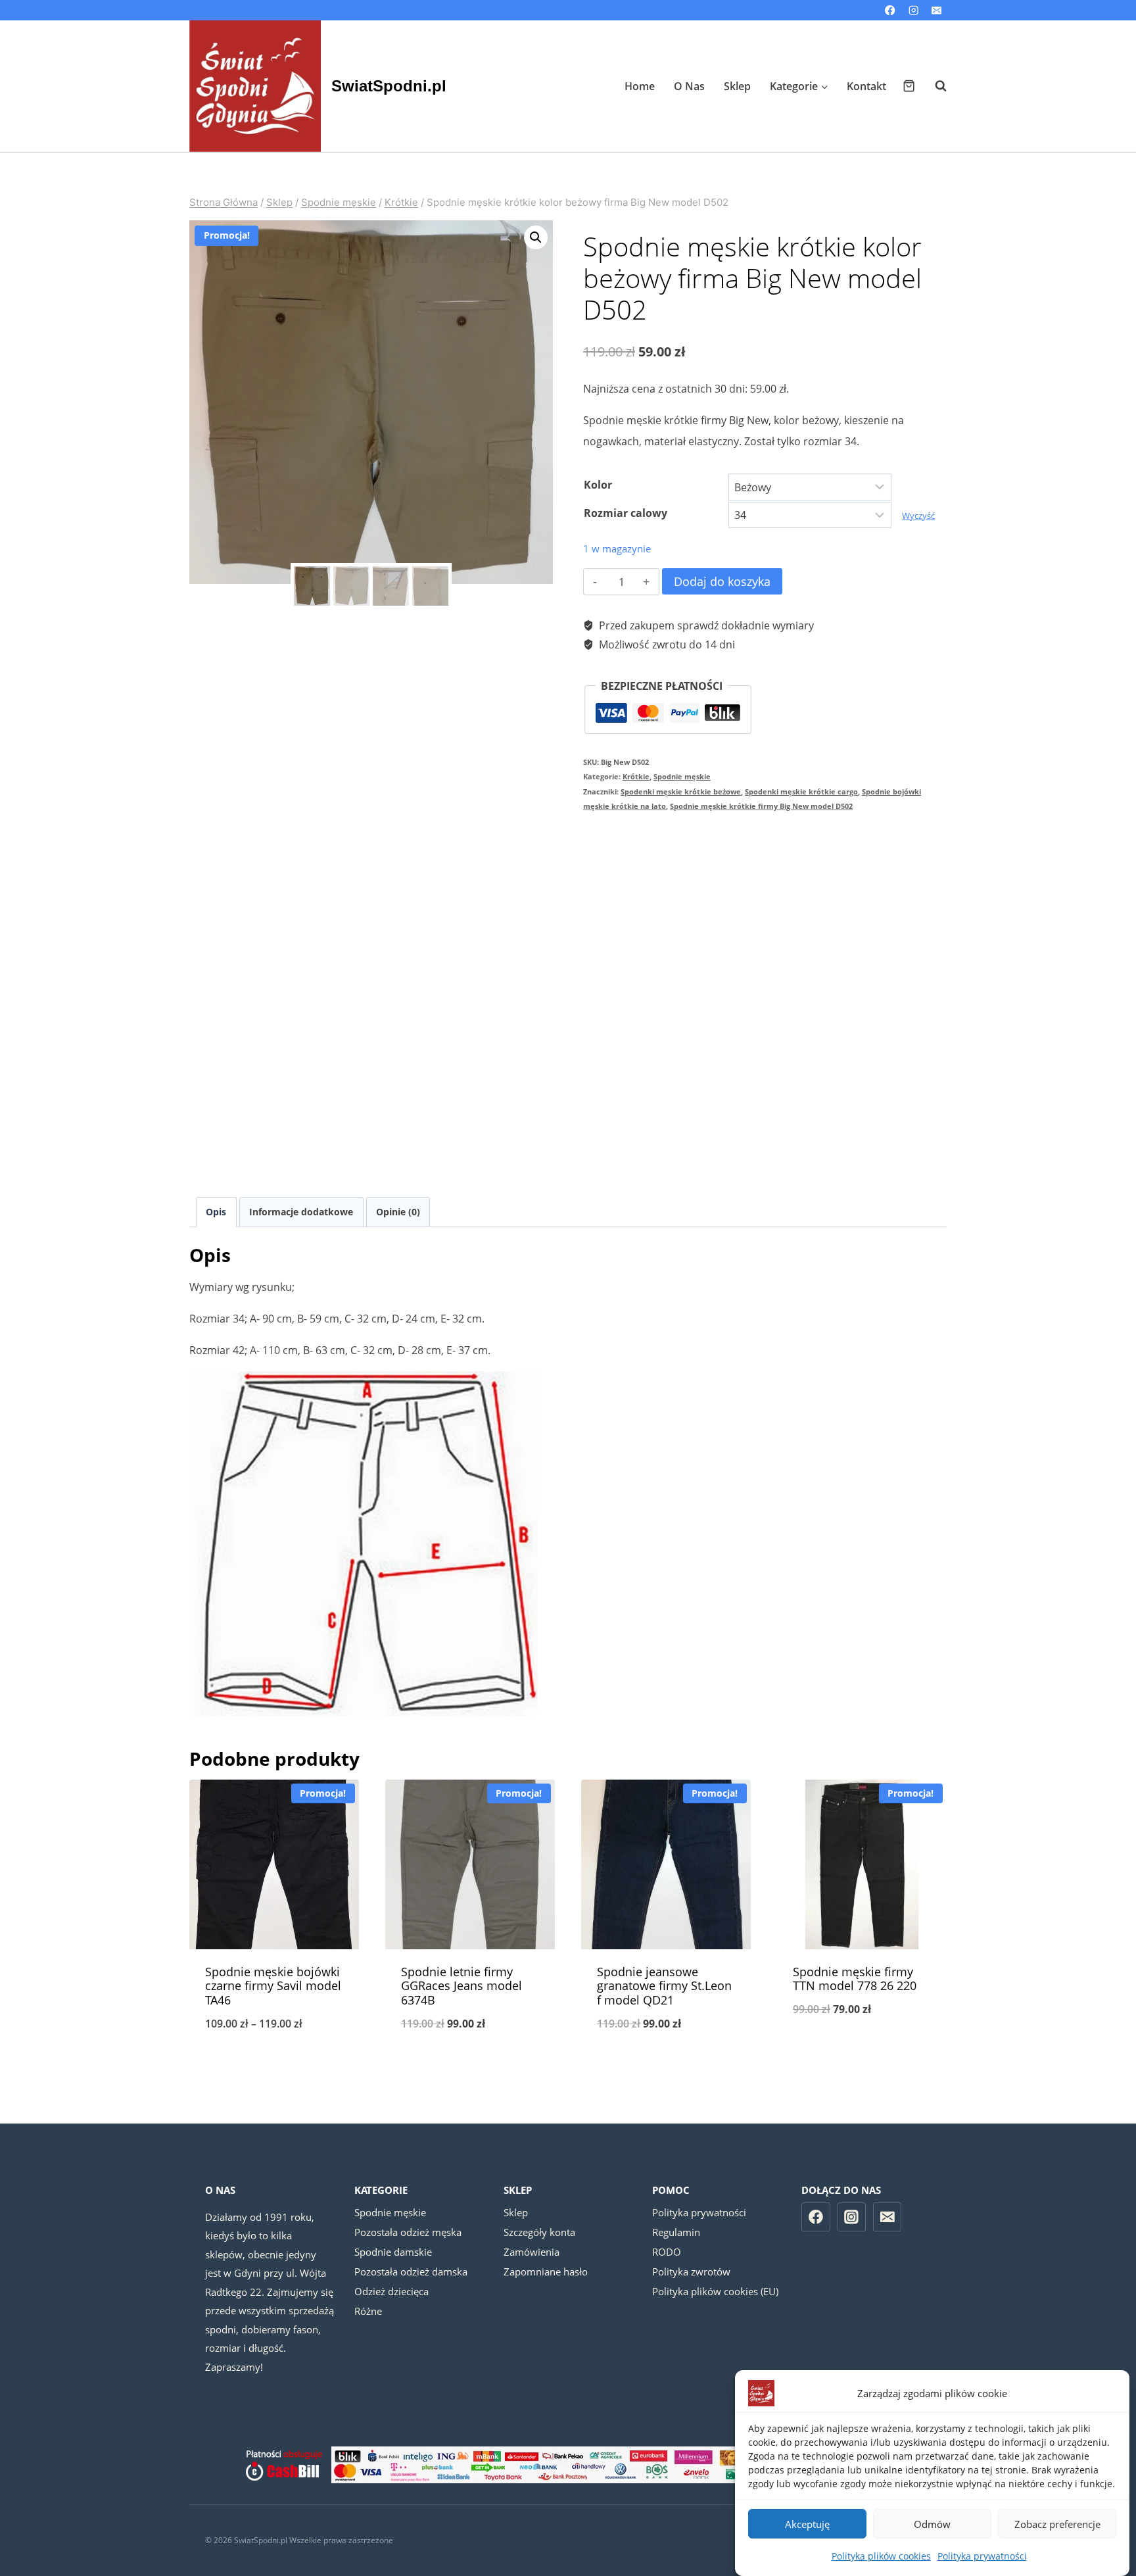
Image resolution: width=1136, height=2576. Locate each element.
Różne (368, 2311)
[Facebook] (890, 10)
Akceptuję (807, 2524)
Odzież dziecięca (391, 2291)
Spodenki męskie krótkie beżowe (681, 791)
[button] (536, 237)
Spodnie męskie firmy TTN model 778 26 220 (855, 1979)
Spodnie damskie (393, 2252)
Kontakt (866, 86)
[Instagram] (913, 10)
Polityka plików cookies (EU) (715, 2291)
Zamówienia (532, 2252)
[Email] (936, 10)
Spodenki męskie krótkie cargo (801, 791)
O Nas (689, 86)
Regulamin (676, 2232)
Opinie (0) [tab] (398, 1212)
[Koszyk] (909, 86)
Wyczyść (918, 516)
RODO (667, 2252)
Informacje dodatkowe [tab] (301, 1212)
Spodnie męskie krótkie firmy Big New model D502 (761, 806)
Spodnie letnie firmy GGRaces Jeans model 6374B (461, 1986)
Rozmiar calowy (626, 513)
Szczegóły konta (539, 2232)
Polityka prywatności (982, 2556)
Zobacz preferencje (1057, 2524)
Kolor (598, 485)
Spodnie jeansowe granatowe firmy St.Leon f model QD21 (664, 1986)
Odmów (932, 2524)
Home (640, 86)
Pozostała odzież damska (411, 2272)
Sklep (737, 86)
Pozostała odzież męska (408, 2232)
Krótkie (636, 776)
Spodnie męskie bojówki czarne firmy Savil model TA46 (273, 1986)
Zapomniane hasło (546, 2272)
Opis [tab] (216, 1212)
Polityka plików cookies (881, 2556)
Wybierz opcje (862, 2053)
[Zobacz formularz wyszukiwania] (934, 86)
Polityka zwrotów (691, 2272)
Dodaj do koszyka (722, 581)
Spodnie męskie (682, 776)
